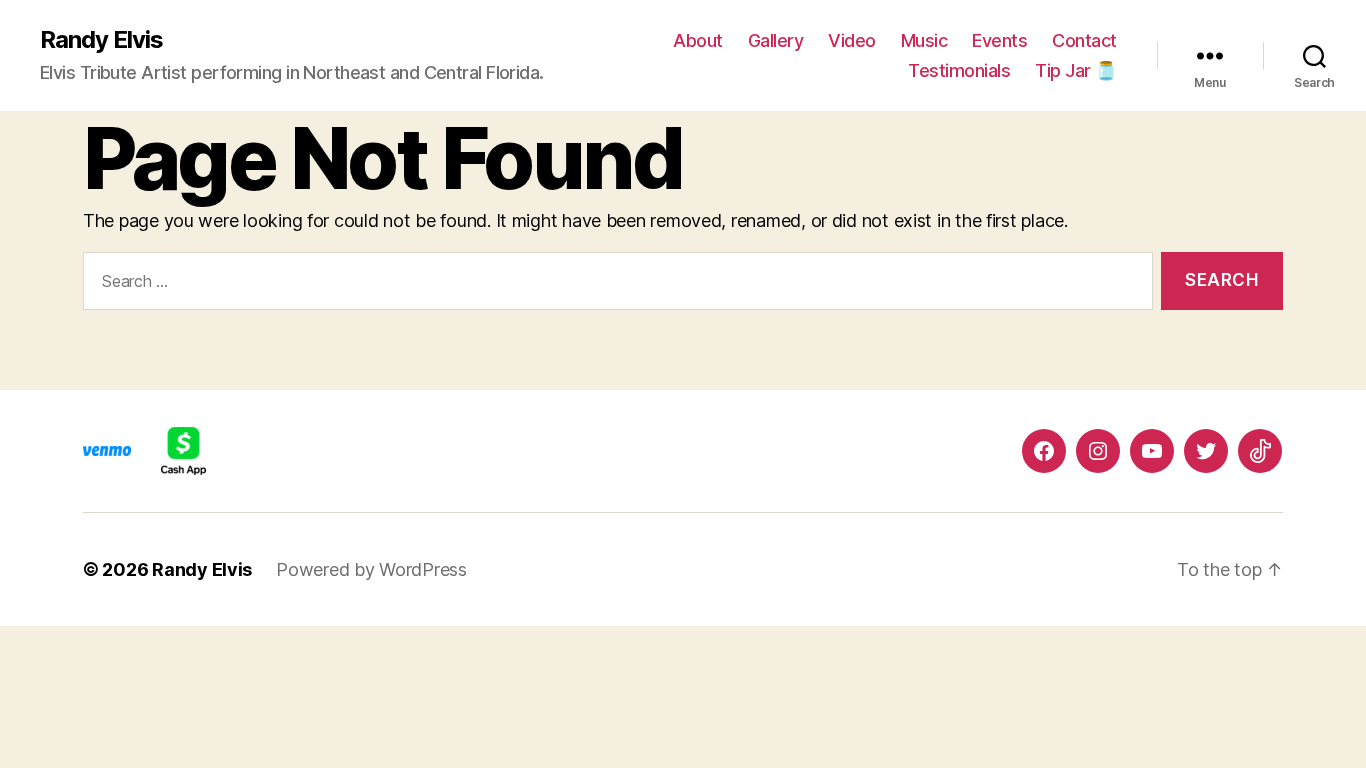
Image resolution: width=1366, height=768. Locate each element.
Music (924, 40)
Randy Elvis (101, 40)
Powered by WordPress (371, 569)
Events (999, 40)
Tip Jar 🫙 (1076, 70)
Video (852, 40)
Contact (1084, 40)
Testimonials (959, 70)
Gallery (776, 40)
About (698, 40)
